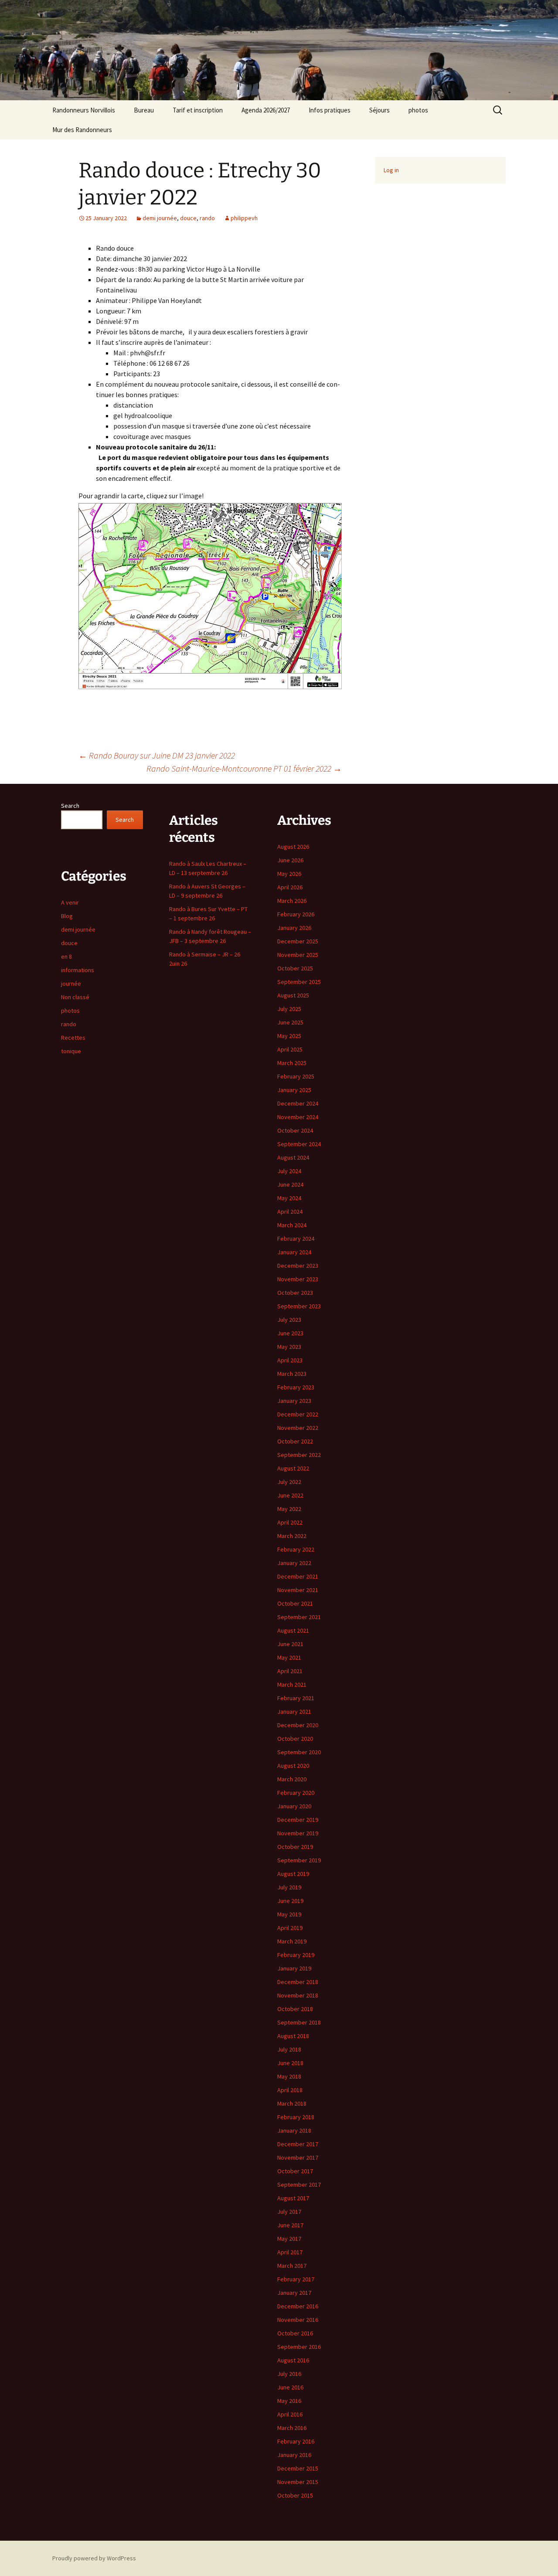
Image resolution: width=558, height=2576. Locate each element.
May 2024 (289, 1198)
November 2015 (298, 2482)
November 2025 (298, 955)
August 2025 (293, 995)
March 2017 (292, 2266)
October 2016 (295, 2333)
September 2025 (299, 982)
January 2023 (294, 1401)
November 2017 (298, 2157)
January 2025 (294, 1090)
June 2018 (290, 2063)
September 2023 (299, 1306)
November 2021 (298, 1590)
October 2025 (295, 968)
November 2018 (298, 1995)
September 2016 (299, 2347)
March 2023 (292, 1374)
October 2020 (295, 1739)
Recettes (73, 1038)
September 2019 (299, 1860)
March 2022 (292, 1536)
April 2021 (290, 1671)
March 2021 (292, 1684)
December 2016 (298, 2306)
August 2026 (293, 847)
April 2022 (290, 1522)
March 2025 (292, 1063)
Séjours (379, 110)
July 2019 (289, 1887)
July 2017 (289, 2212)
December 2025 (298, 941)
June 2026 (290, 860)
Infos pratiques (330, 110)
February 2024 (296, 1239)
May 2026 (289, 874)
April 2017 (290, 2252)
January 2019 (294, 1968)
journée (71, 983)
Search (70, 806)
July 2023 (289, 1320)
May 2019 (289, 1914)
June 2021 (290, 1644)
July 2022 (289, 1482)
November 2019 (298, 1833)
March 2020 (292, 1779)
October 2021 (295, 1603)
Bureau (144, 110)
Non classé (75, 997)
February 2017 (296, 2279)
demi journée (160, 218)
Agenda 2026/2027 (266, 110)
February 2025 (296, 1076)
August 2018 (293, 2036)
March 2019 (292, 1941)
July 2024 (289, 1171)
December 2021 (298, 1576)
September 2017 (299, 2185)
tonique (71, 1051)
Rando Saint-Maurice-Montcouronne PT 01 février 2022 (244, 768)
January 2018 (294, 2130)
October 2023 (295, 1293)
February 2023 (296, 1387)
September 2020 (299, 1752)
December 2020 (298, 1725)
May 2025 (289, 1036)
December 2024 (298, 1103)
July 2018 (289, 2049)
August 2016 (293, 2360)
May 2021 (289, 1657)
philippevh (244, 218)
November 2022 (298, 1428)
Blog (67, 916)
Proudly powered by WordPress (94, 2558)
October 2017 (295, 2171)
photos (418, 110)
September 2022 (299, 1455)
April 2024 (290, 1211)
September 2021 (299, 1617)
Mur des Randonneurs (82, 130)
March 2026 (292, 901)
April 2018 (290, 2090)
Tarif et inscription (198, 110)
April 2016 (290, 2414)
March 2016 (292, 2428)
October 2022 (295, 1441)
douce (188, 218)
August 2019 (293, 1874)
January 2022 (294, 1563)
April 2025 (290, 1049)
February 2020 (296, 1793)
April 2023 (290, 1360)
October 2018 (295, 2009)
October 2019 (295, 1847)
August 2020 (293, 1766)
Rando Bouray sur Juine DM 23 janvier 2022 (157, 755)
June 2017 (290, 2225)
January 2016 (294, 2455)
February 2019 (296, 1955)
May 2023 (289, 1347)
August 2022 (293, 1468)
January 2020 (294, 1806)
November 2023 (298, 1279)
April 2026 (290, 887)
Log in (391, 170)
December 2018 (298, 1982)
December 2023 (298, 1266)
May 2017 (289, 2239)
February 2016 (296, 2441)
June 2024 (290, 1184)
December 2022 (298, 1414)
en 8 (66, 956)
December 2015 (298, 2468)
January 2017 (294, 2293)
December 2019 (298, 1820)
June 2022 (290, 1495)
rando (207, 218)
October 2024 (295, 1130)
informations (78, 970)
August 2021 (293, 1630)
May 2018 (289, 2076)
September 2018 (299, 2022)
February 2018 (296, 2117)
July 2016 (289, 2374)
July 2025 (289, 1009)
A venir (70, 902)
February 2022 (296, 1549)
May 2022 (289, 1509)
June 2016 (290, 2387)
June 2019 (290, 1901)
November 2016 (298, 2320)
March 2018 (292, 2103)
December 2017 (298, 2144)
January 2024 (294, 1252)
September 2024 (299, 1144)
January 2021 (294, 1712)
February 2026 (296, 914)
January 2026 (294, 928)
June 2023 (290, 1333)
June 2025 (290, 1022)
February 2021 (296, 1698)
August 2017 (293, 2198)
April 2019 (290, 1928)
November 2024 (298, 1117)
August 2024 (293, 1157)
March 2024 (292, 1225)
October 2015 (295, 2495)
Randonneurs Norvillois (84, 110)
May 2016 (289, 2401)
